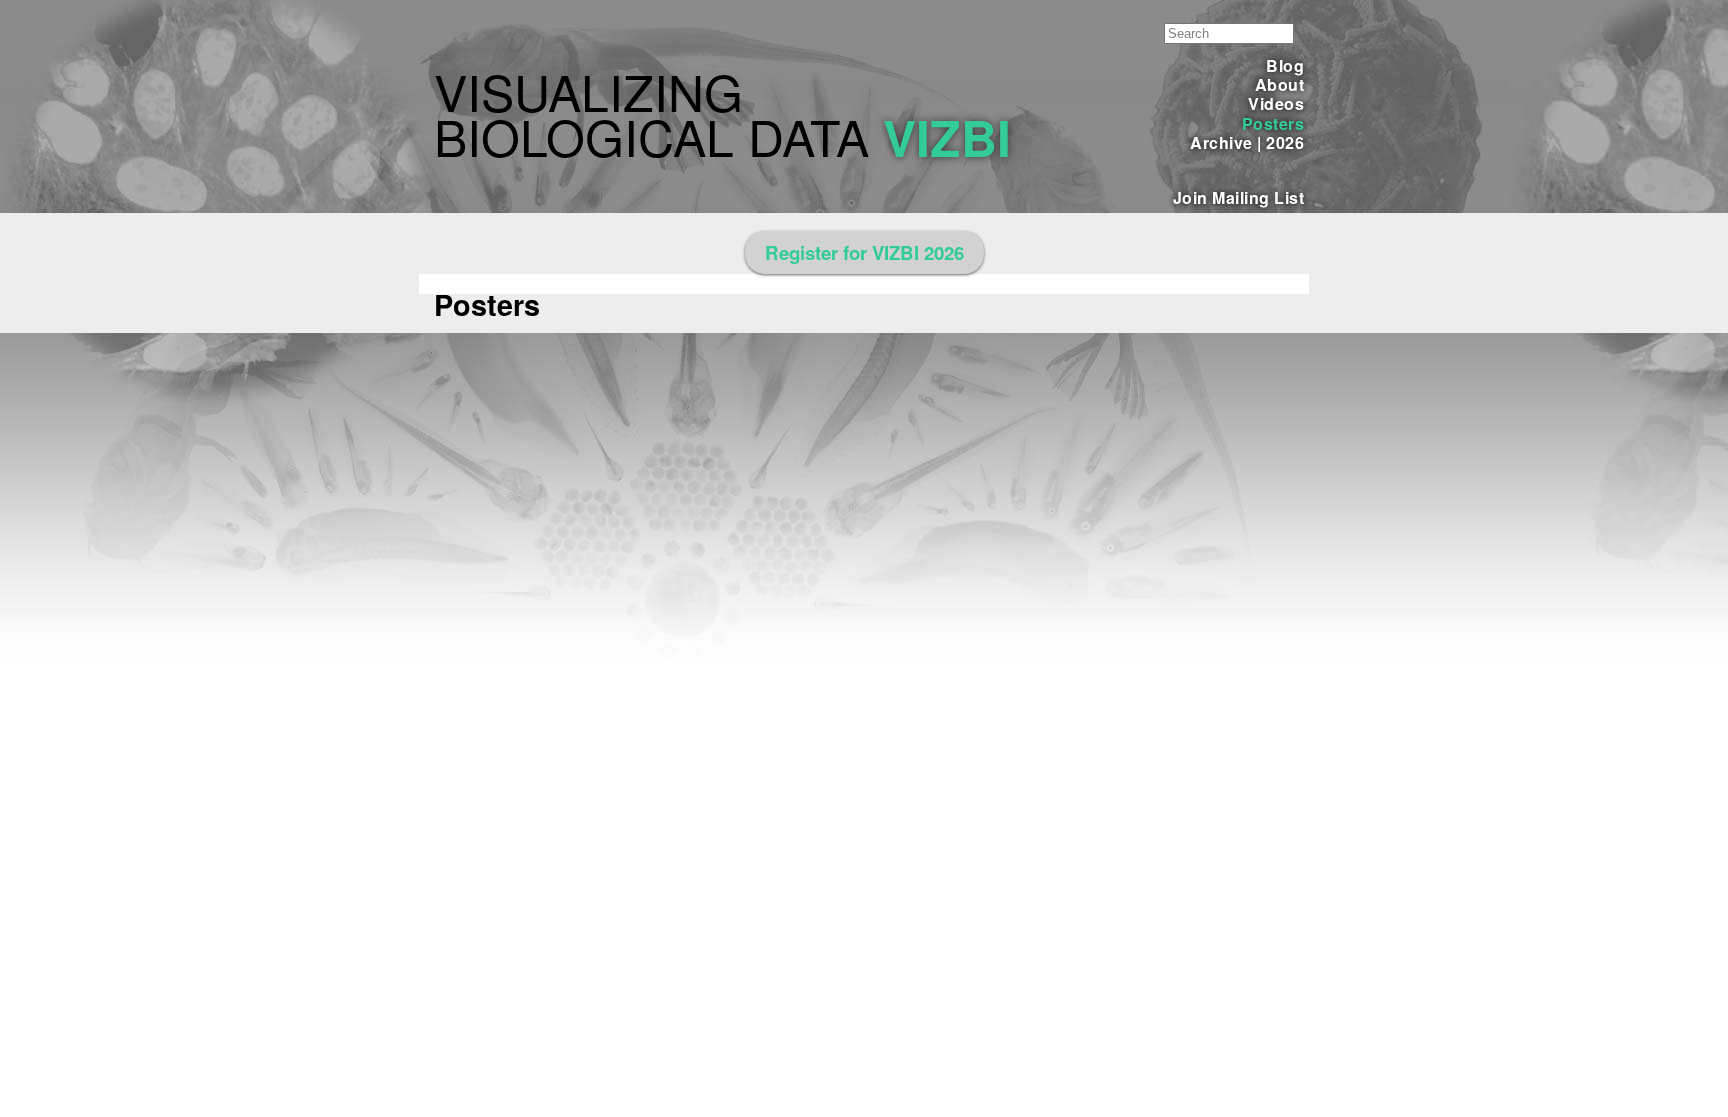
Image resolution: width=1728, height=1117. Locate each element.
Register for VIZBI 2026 (864, 252)
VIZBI (947, 136)
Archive (1221, 142)
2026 (1285, 142)
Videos (1276, 103)
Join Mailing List (1238, 197)
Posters (1273, 123)
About (1279, 84)
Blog (1285, 65)
